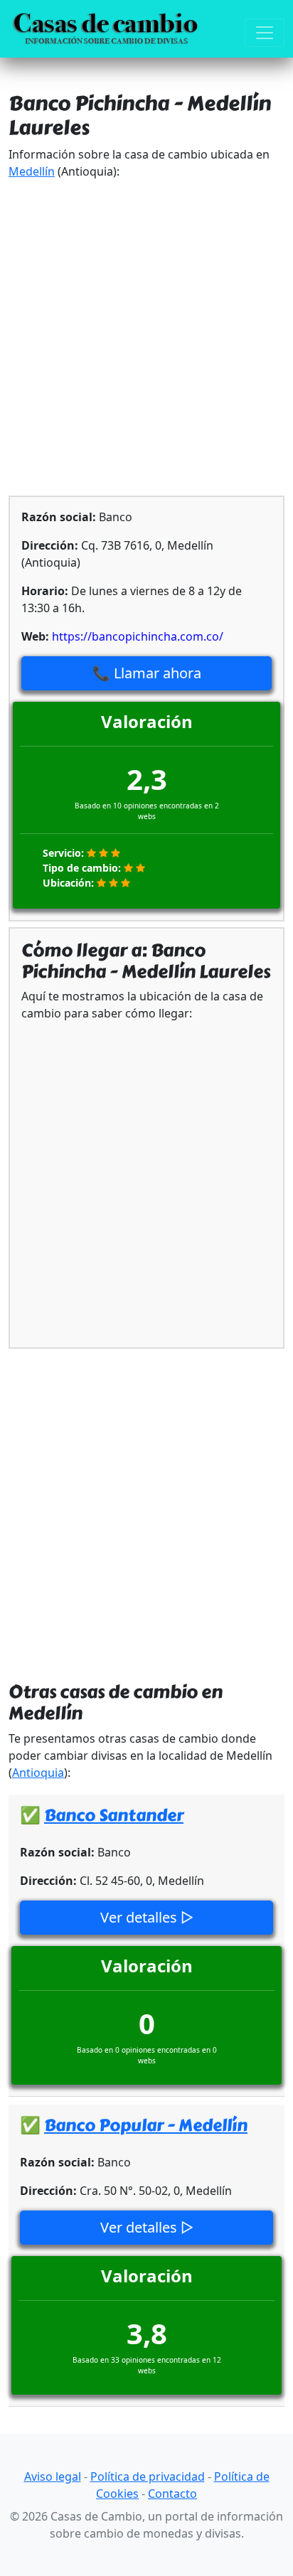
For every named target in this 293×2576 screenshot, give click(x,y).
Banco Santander (114, 1815)
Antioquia (38, 1773)
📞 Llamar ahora (147, 673)
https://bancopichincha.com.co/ (138, 636)
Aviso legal (53, 2476)
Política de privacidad (148, 2476)
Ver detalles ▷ (147, 1917)
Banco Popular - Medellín (146, 2125)
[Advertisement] (146, 338)
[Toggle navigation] (265, 33)
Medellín (32, 171)
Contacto (172, 2494)
